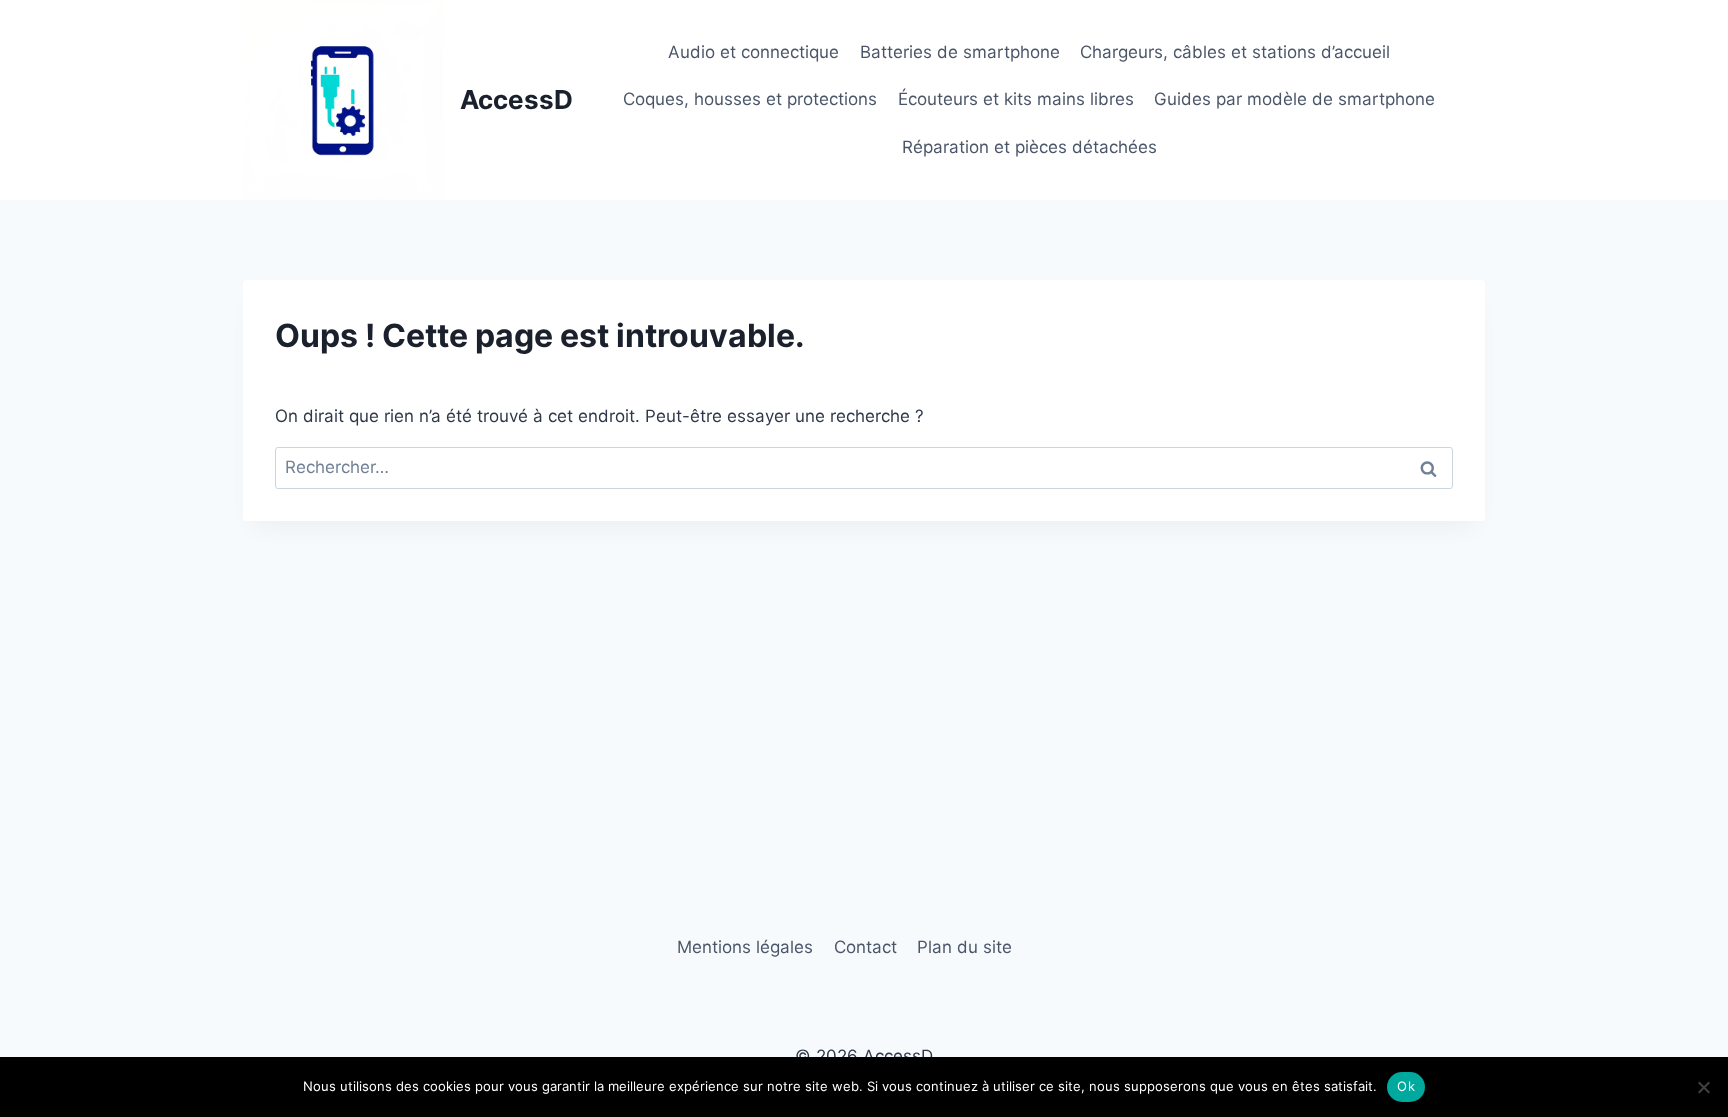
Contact (865, 947)
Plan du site (964, 947)
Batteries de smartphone (960, 52)
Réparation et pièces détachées (1029, 147)
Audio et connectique (753, 52)
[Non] (1703, 1087)
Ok (1406, 1086)
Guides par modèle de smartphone (1294, 99)
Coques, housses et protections (750, 99)
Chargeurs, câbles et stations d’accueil (1235, 52)
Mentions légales (745, 947)
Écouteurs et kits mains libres (1016, 99)
